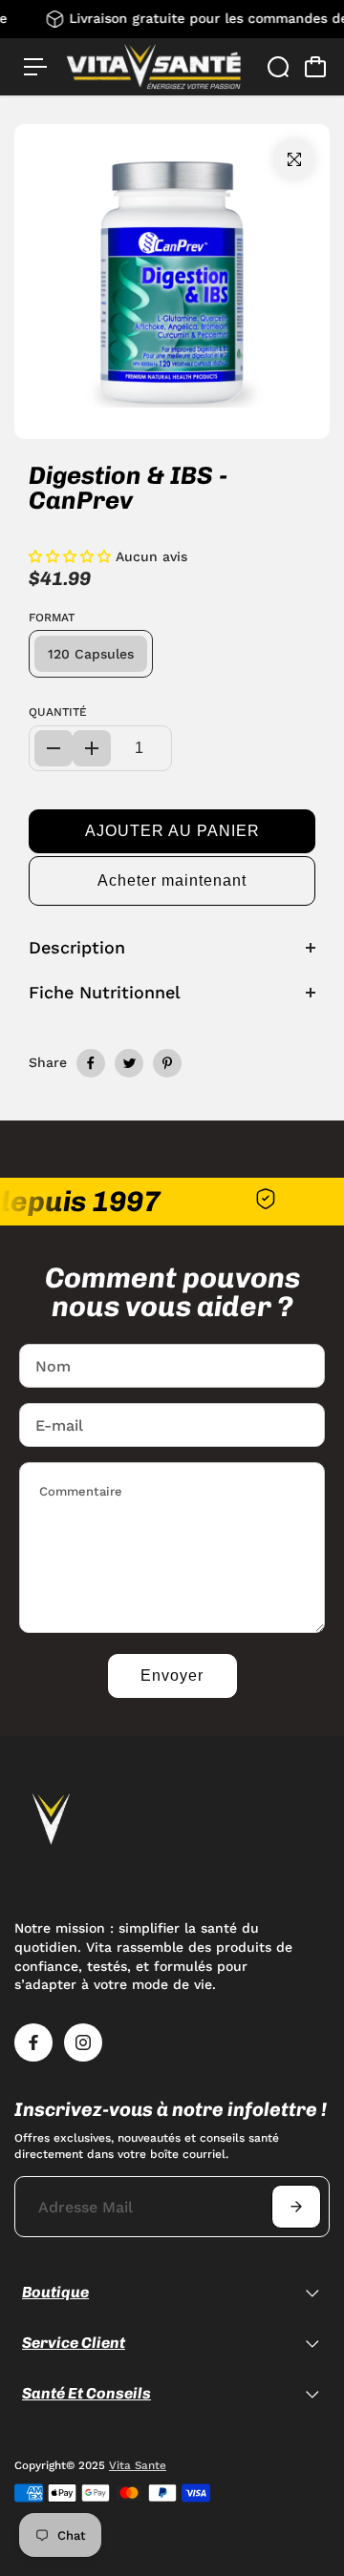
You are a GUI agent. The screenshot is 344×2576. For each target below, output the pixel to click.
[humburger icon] (35, 67)
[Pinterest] (167, 1063)
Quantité (58, 712)
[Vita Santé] (154, 66)
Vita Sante (138, 2465)
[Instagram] (83, 2042)
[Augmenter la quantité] (92, 748)
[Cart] (315, 67)
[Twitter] (129, 1063)
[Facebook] (91, 1063)
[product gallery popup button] (294, 159)
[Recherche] (278, 67)
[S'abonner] (296, 2207)
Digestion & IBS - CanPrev (129, 488)
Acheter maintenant (172, 880)
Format (52, 618)
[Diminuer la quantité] (54, 748)
